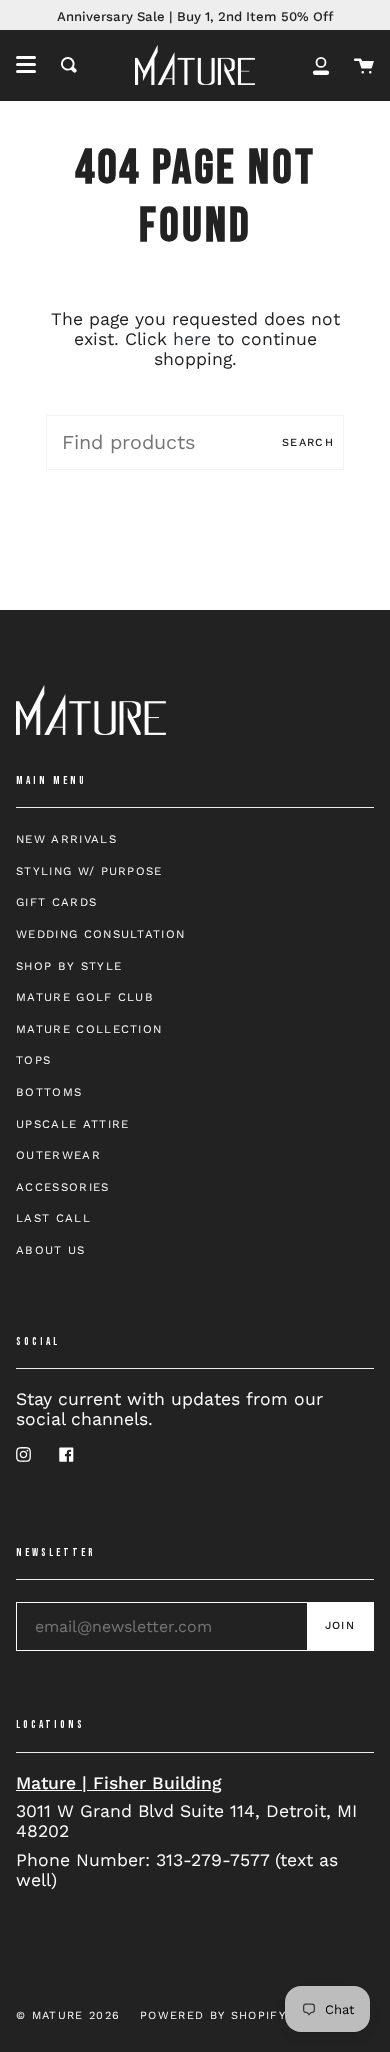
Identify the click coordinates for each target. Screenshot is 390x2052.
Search (308, 442)
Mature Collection (89, 1029)
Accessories (63, 1187)
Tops (33, 1060)
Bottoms (49, 1092)
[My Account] (321, 65)
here (192, 339)
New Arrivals (66, 839)
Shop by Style (69, 966)
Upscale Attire (72, 1124)
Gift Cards (56, 902)
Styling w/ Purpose (89, 871)
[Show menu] (26, 65)
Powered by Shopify (213, 2015)
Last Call (53, 1218)
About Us (51, 1250)
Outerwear (58, 1155)
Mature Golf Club (85, 997)
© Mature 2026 (68, 2015)
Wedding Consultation (100, 934)
